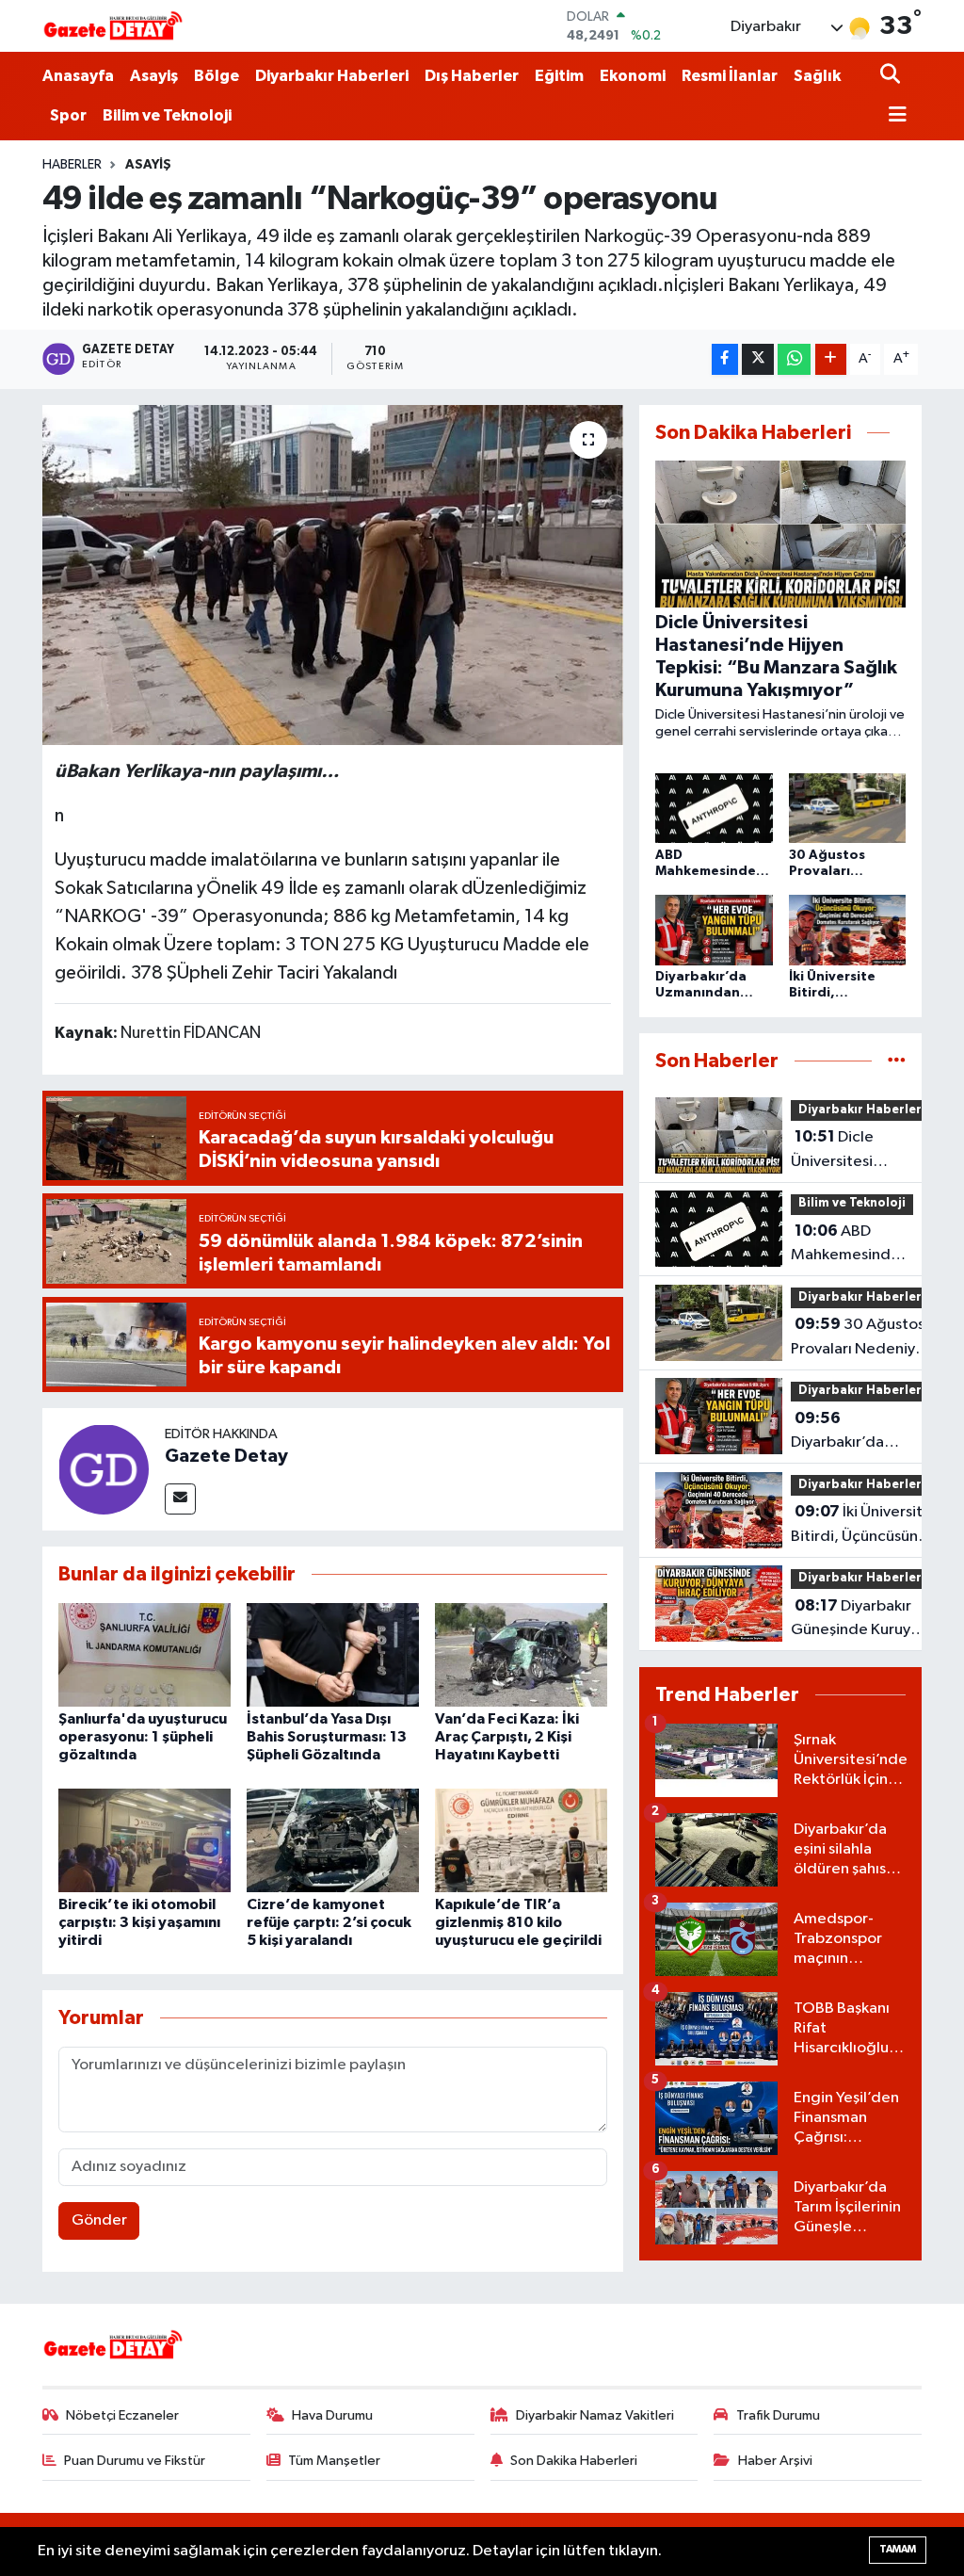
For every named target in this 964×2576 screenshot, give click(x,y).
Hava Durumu (332, 2415)
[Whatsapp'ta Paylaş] (794, 359)
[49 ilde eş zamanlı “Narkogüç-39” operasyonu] (333, 575)
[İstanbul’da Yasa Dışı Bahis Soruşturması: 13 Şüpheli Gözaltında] (333, 1654)
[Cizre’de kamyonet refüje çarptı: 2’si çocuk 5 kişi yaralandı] (333, 1840)
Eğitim (559, 76)
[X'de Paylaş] (758, 359)
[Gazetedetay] (113, 26)
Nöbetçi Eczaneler (122, 2415)
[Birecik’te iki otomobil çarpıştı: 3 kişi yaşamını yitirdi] (145, 1840)
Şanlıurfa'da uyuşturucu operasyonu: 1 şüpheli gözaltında (143, 1737)
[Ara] (892, 76)
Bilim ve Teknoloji (167, 115)
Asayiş (154, 76)
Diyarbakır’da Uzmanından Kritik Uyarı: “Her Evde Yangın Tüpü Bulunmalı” (855, 1433)
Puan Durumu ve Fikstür (135, 2461)
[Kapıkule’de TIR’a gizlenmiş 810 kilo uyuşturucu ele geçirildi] (521, 1840)
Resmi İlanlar (730, 76)
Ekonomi (633, 76)
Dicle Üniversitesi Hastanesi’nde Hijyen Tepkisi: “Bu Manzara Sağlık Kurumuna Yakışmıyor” (854, 1151)
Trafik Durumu (778, 2415)
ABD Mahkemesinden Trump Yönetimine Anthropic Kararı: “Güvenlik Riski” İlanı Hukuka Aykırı (850, 1245)
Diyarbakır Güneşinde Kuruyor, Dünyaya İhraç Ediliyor (860, 1620)
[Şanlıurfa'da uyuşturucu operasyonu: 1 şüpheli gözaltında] (145, 1654)
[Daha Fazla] (831, 359)
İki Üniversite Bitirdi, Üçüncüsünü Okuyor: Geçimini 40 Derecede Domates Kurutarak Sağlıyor (861, 1526)
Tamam (898, 2549)
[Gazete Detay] (104, 1469)
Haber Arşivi (775, 2461)
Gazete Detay (226, 1456)
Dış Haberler (472, 76)
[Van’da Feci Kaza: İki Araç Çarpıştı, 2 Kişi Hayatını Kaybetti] (521, 1654)
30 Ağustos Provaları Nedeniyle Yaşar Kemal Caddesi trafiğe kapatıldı (860, 1338)
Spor (68, 115)
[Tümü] (897, 1061)
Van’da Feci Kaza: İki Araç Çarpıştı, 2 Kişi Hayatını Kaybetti (507, 1737)
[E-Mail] (180, 1499)
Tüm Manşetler (334, 2461)
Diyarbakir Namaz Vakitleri (595, 2415)
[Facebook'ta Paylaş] (725, 359)
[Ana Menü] (893, 116)
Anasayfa (78, 76)
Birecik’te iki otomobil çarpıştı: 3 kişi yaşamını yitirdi (139, 1922)
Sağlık (817, 76)
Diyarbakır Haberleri (332, 76)
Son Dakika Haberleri (574, 2461)
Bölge (217, 76)
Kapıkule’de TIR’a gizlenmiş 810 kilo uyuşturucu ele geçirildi (518, 1922)
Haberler (72, 165)
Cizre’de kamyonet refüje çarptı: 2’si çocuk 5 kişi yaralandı (329, 1922)
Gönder (99, 2220)
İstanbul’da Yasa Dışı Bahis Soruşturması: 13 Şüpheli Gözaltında (327, 1737)
